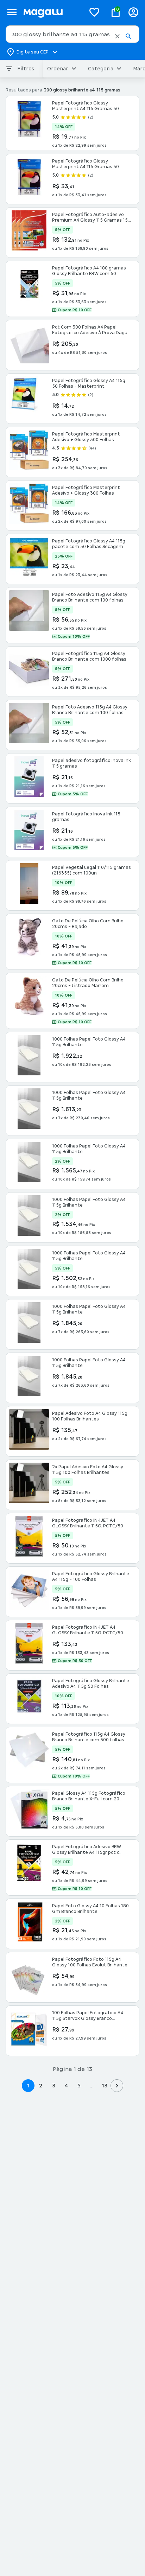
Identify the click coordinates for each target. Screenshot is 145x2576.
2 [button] (41, 2085)
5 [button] (79, 2085)
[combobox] (72, 34)
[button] (117, 36)
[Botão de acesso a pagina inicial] (52, 12)
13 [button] (104, 2085)
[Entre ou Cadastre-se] (133, 12)
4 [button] (66, 2085)
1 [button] (28, 2085)
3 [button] (54, 2085)
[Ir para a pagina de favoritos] (94, 12)
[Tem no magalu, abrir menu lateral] (12, 12)
